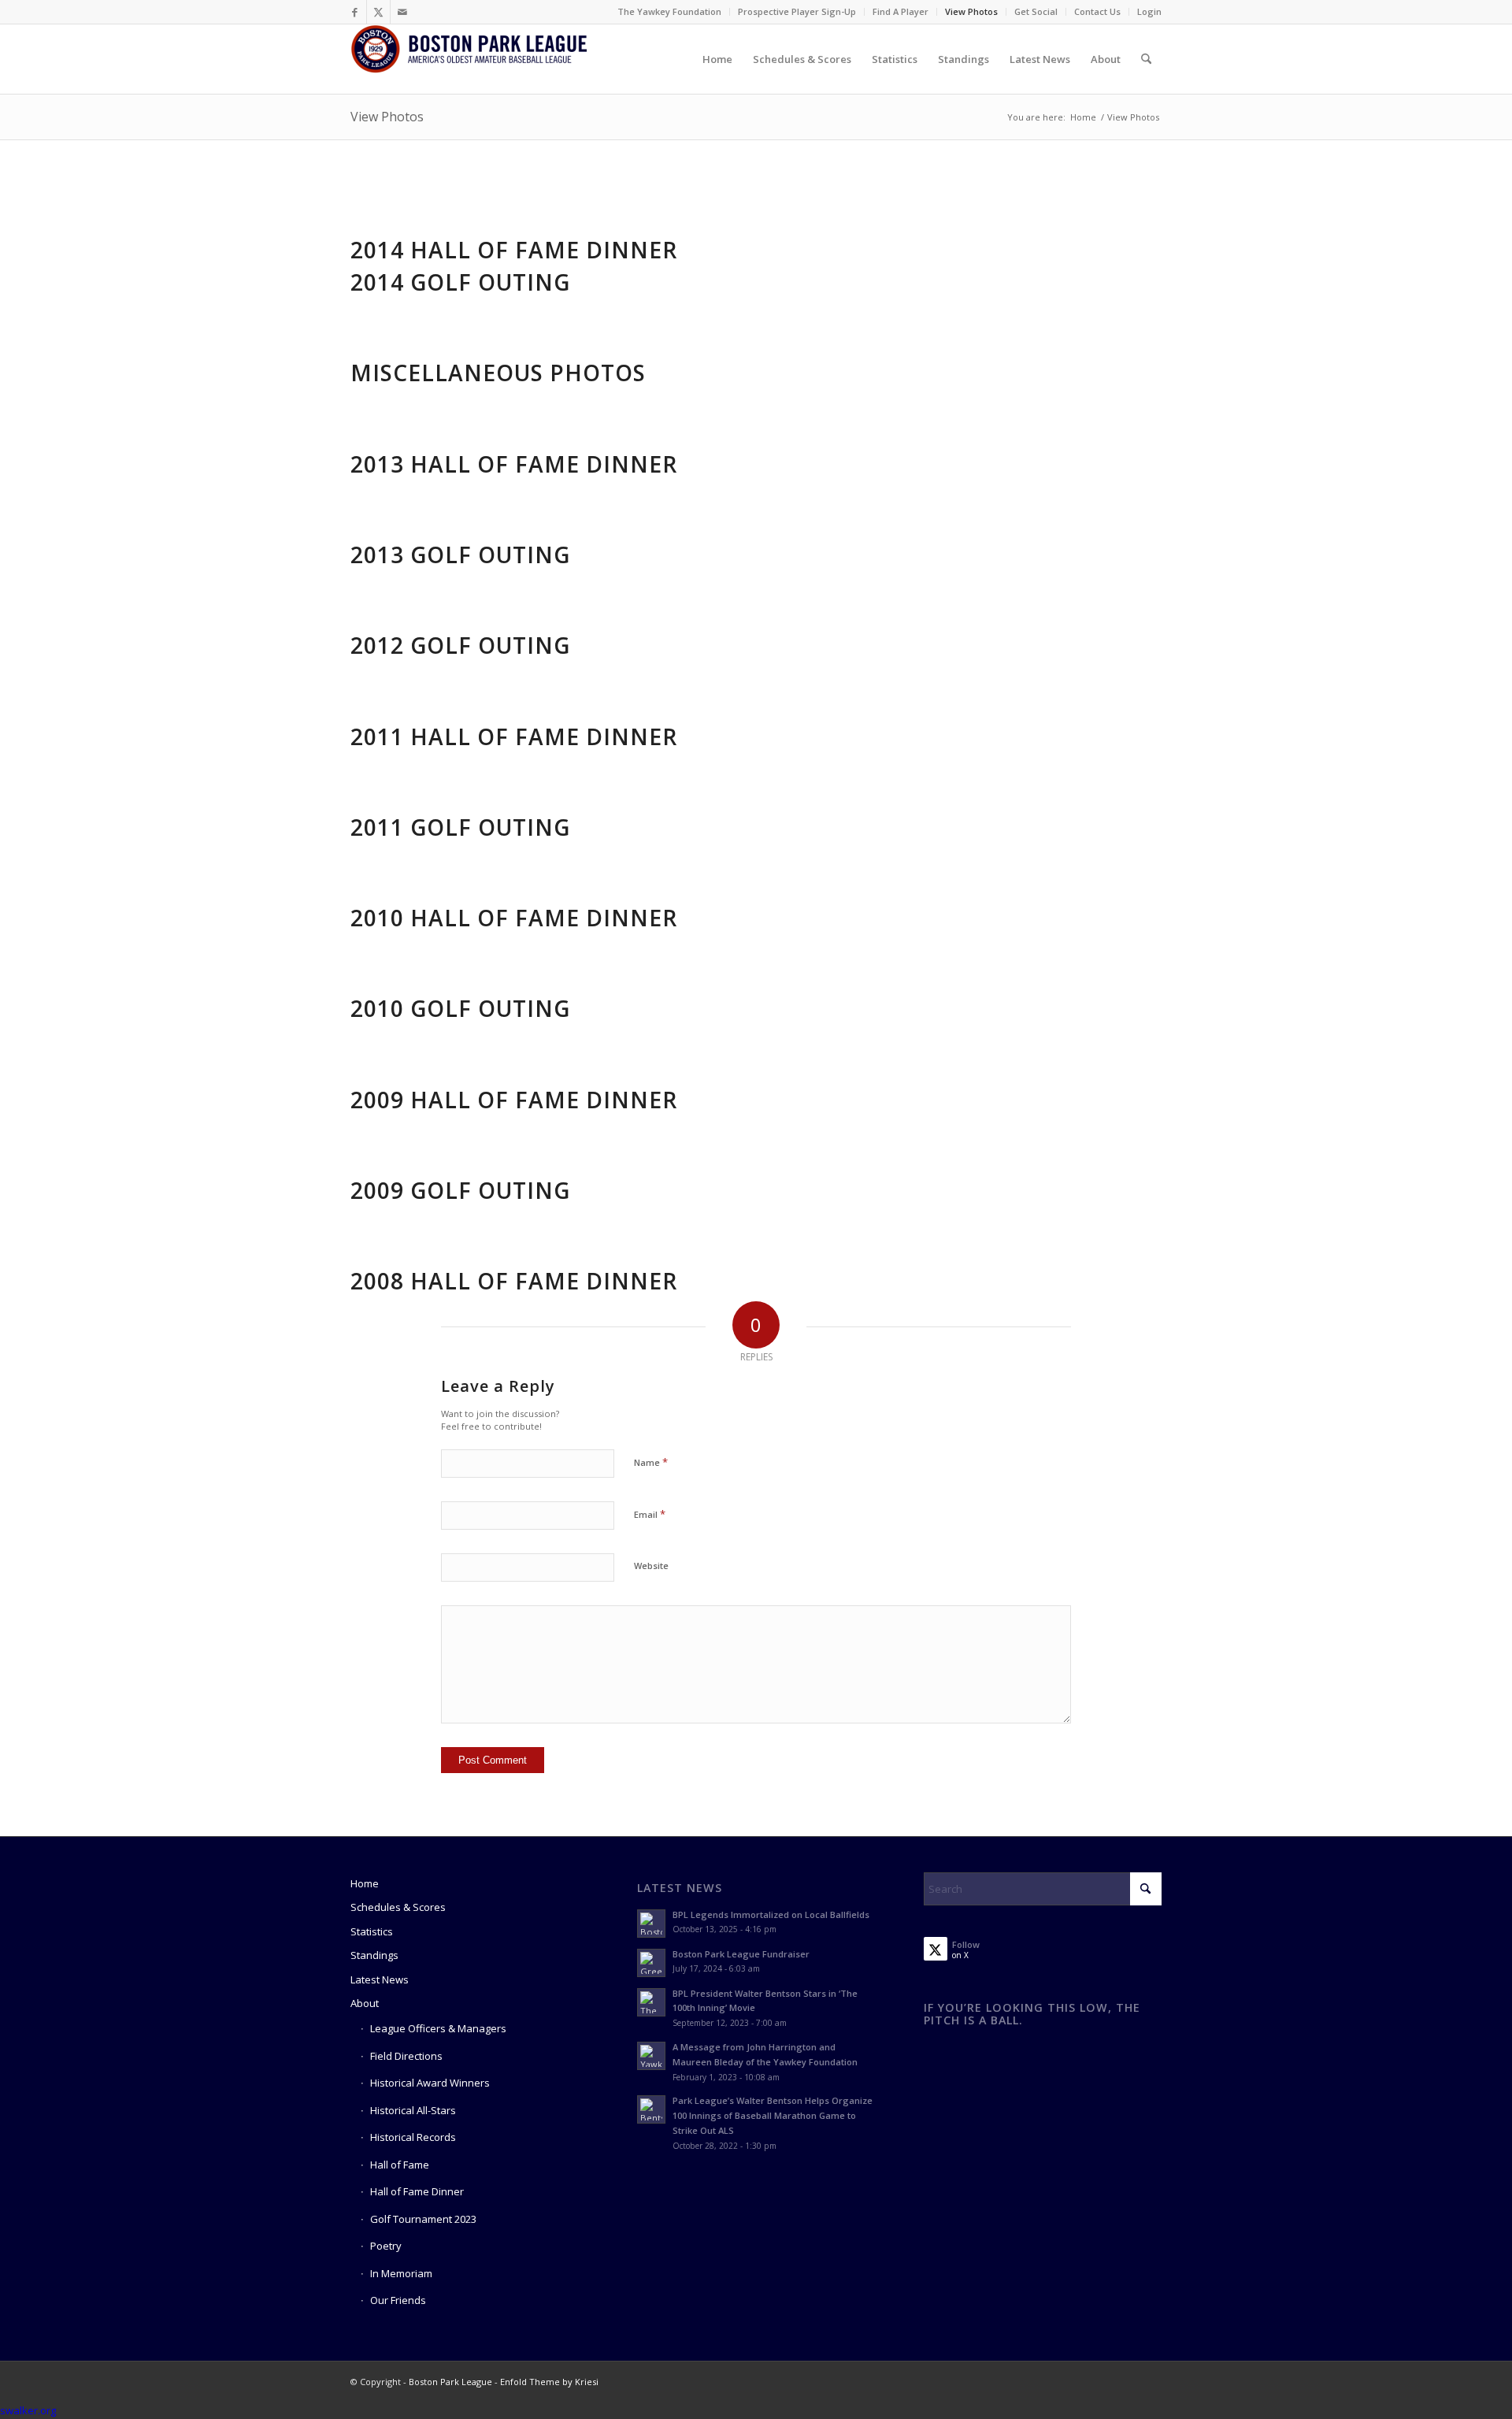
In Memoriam (401, 2273)
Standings (374, 1955)
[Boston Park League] (469, 59)
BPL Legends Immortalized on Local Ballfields (771, 1914)
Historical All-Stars (413, 2110)
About (365, 2003)
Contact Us (1097, 11)
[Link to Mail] (402, 12)
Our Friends (398, 2300)
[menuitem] (670, 12)
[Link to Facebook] (355, 12)
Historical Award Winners (430, 2083)
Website (651, 1566)
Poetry (386, 2246)
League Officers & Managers (438, 2028)
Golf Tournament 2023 (423, 2219)
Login (1149, 11)
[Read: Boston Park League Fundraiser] (651, 1963)
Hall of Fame (400, 2165)
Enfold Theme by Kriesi (549, 2382)
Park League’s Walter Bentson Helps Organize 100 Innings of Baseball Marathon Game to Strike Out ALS (773, 2115)
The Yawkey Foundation (669, 11)
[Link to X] (378, 12)
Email (650, 1514)
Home (365, 1883)
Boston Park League (450, 2382)
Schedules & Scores (398, 1907)
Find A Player (901, 11)
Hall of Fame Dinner (417, 2191)
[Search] (1146, 59)
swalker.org (28, 2410)
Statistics (372, 1931)
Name (651, 1462)
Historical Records (413, 2137)
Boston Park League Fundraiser (741, 1954)
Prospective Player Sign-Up (797, 11)
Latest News (380, 1979)
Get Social (1036, 11)
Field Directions (406, 2056)
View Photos (971, 11)
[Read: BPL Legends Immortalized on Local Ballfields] (651, 1924)
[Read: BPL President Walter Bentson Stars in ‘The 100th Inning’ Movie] (651, 2002)
